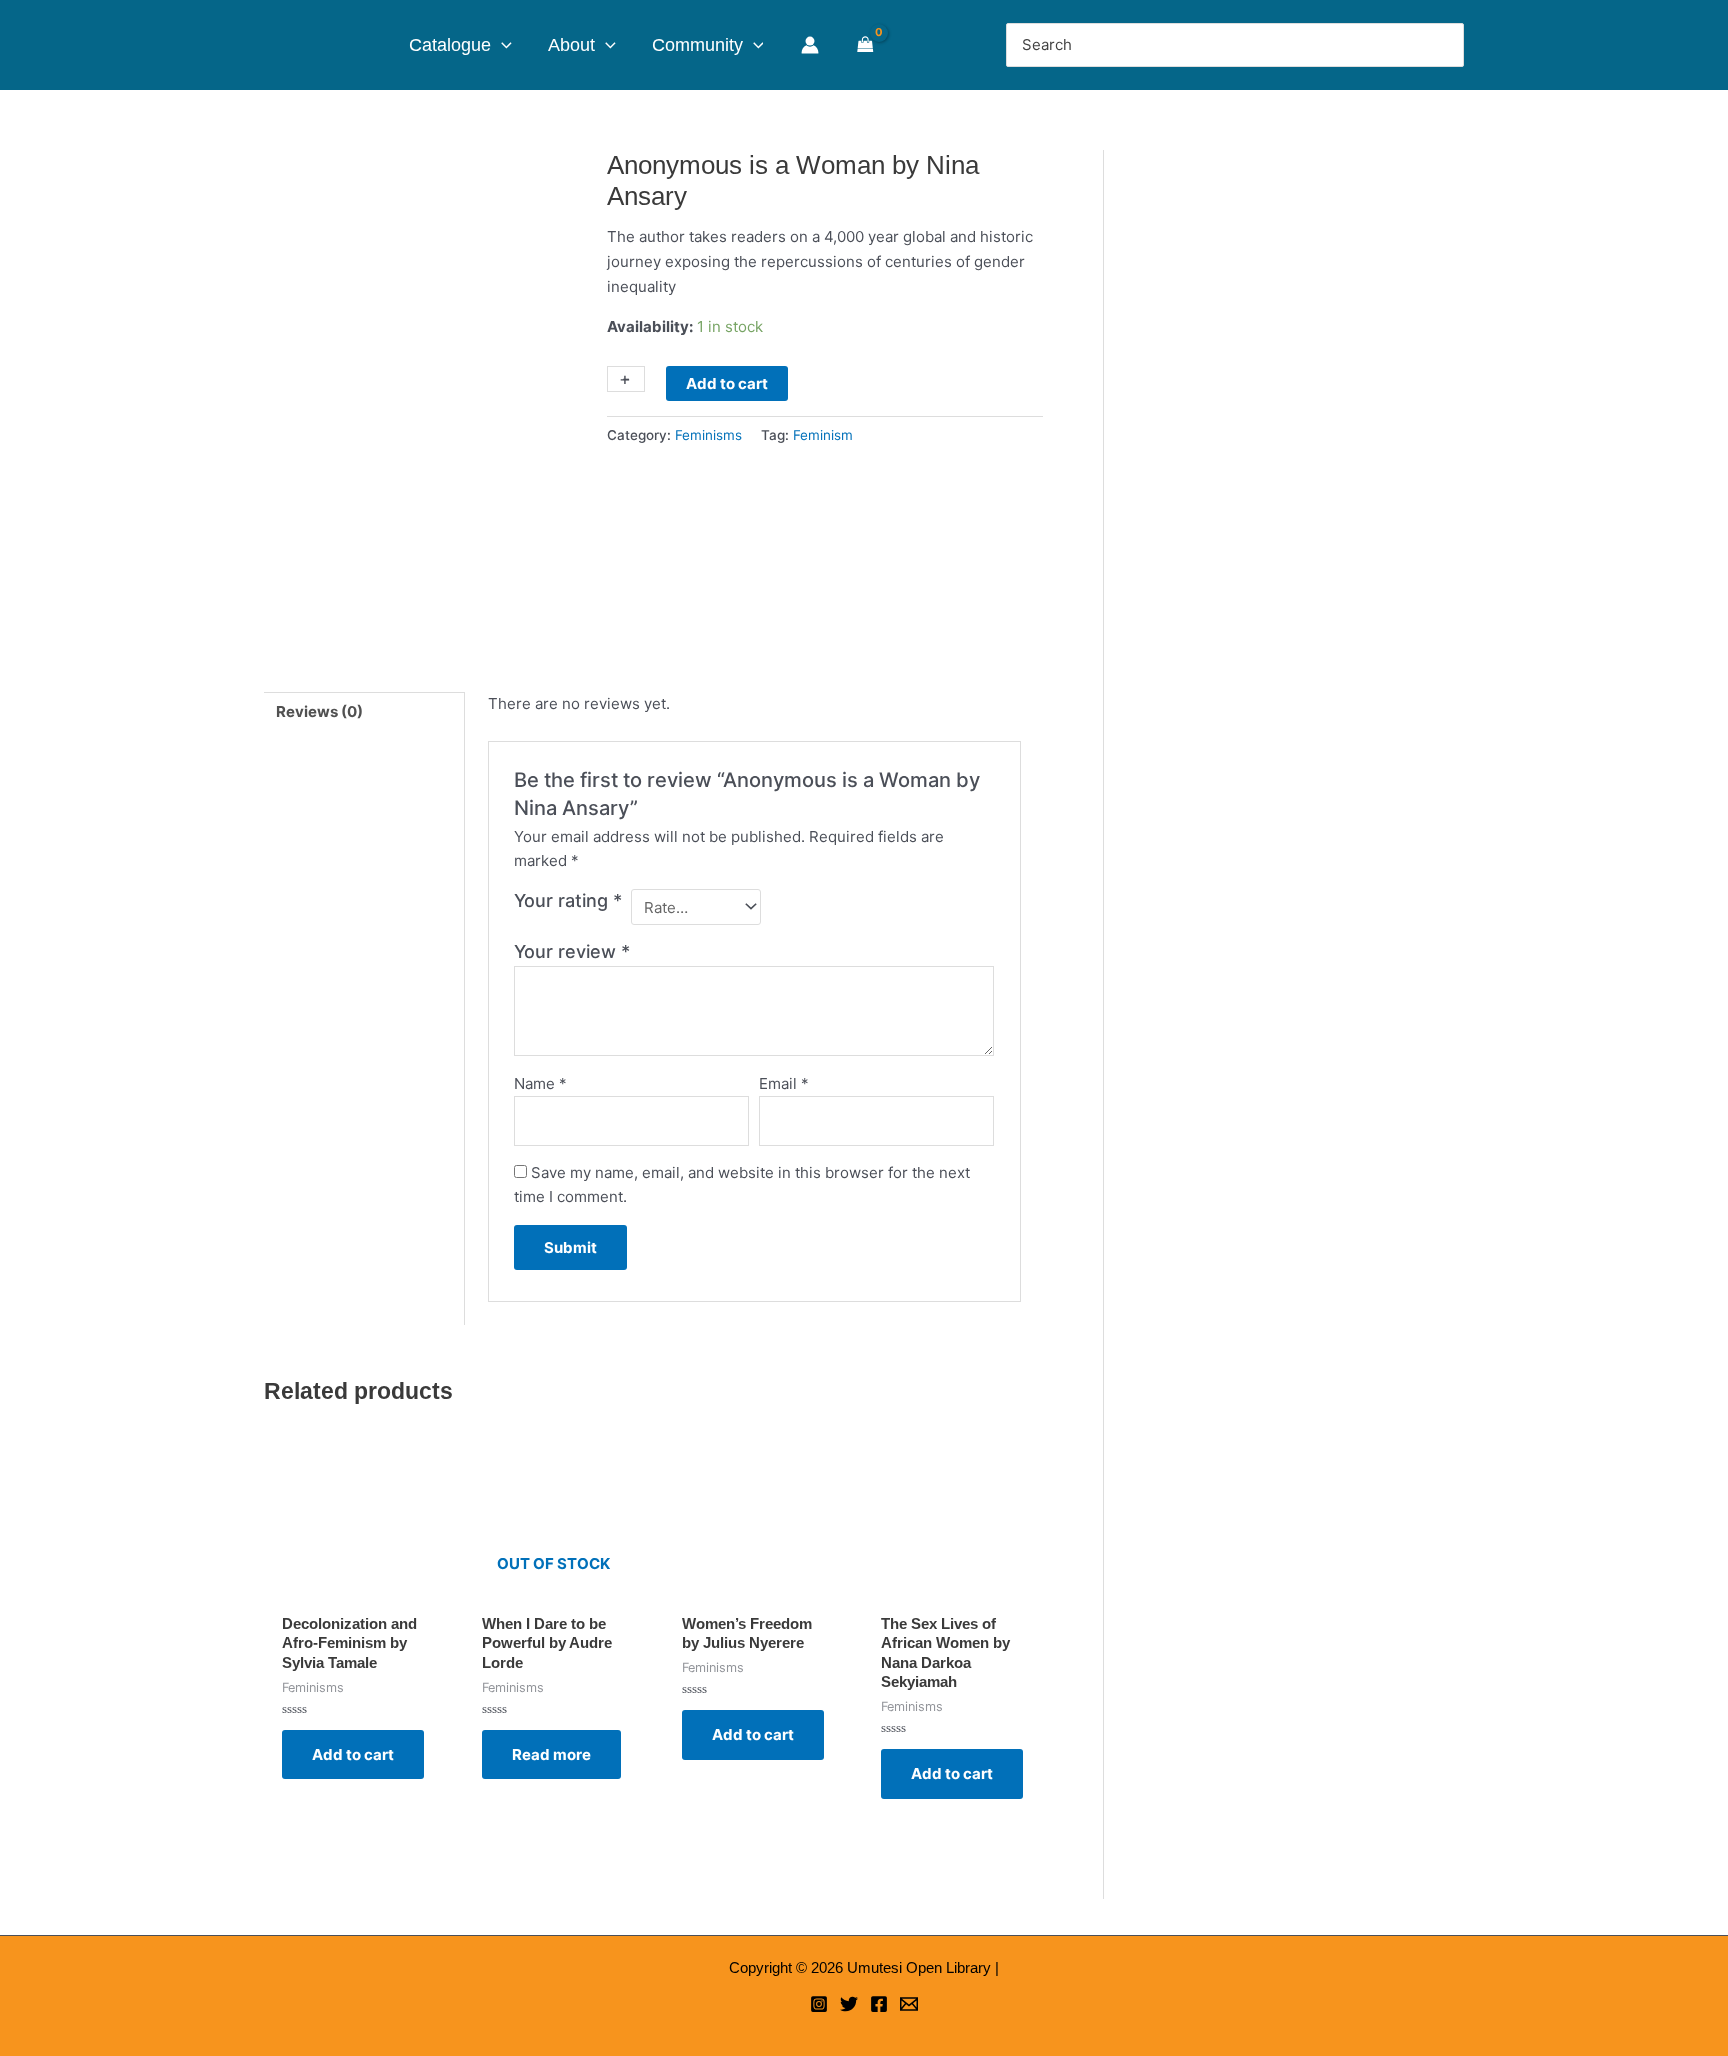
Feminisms (708, 435)
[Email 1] (909, 2004)
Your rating (568, 900)
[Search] (1445, 45)
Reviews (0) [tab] (319, 711)
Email (784, 1083)
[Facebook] (879, 2004)
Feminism (823, 435)
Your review (572, 951)
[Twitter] (849, 2004)
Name (540, 1083)
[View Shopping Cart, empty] (865, 45)
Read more (551, 1754)
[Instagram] (819, 2004)
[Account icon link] (810, 45)
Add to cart (727, 383)
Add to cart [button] (353, 1754)
